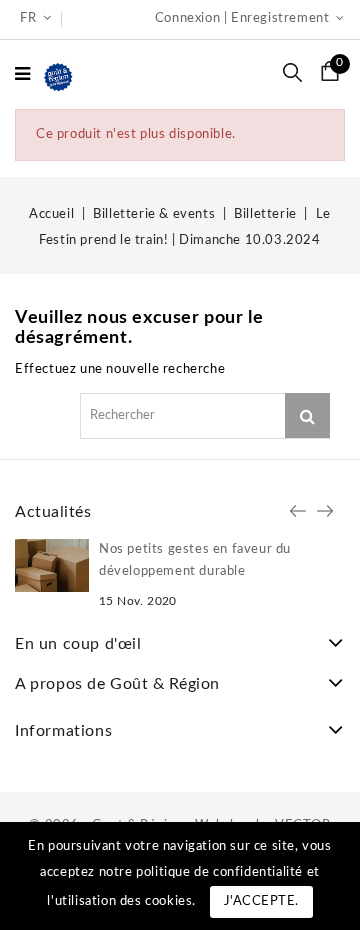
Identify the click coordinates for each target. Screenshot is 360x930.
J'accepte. (261, 901)
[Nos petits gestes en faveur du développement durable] (52, 565)
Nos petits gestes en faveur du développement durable (195, 560)
